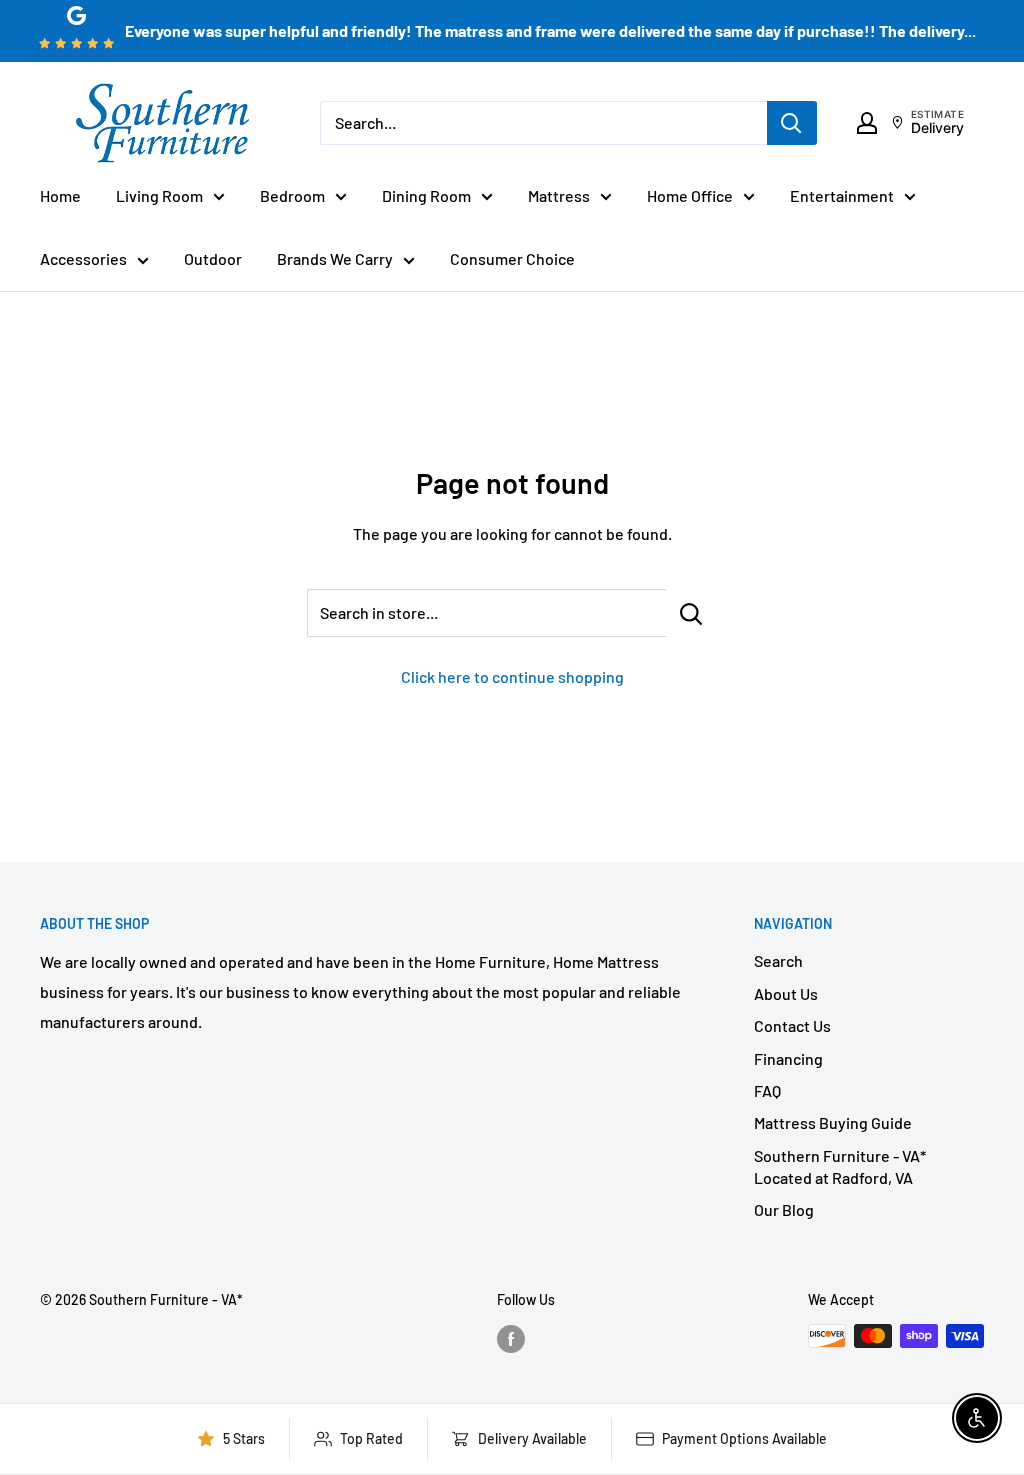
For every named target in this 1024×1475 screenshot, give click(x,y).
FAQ (767, 1090)
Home (60, 195)
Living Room (159, 195)
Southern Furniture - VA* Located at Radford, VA (840, 1166)
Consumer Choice (512, 258)
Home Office (690, 195)
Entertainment (842, 195)
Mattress (559, 195)
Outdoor (213, 258)
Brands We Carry (335, 258)
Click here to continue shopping (512, 676)
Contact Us (792, 1025)
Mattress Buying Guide (833, 1122)
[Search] (792, 123)
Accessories (83, 258)
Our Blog (784, 1209)
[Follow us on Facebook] (511, 1338)
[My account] (867, 123)
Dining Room (426, 195)
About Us (786, 993)
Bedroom (292, 195)
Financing (788, 1058)
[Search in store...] (691, 613)
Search (778, 960)
